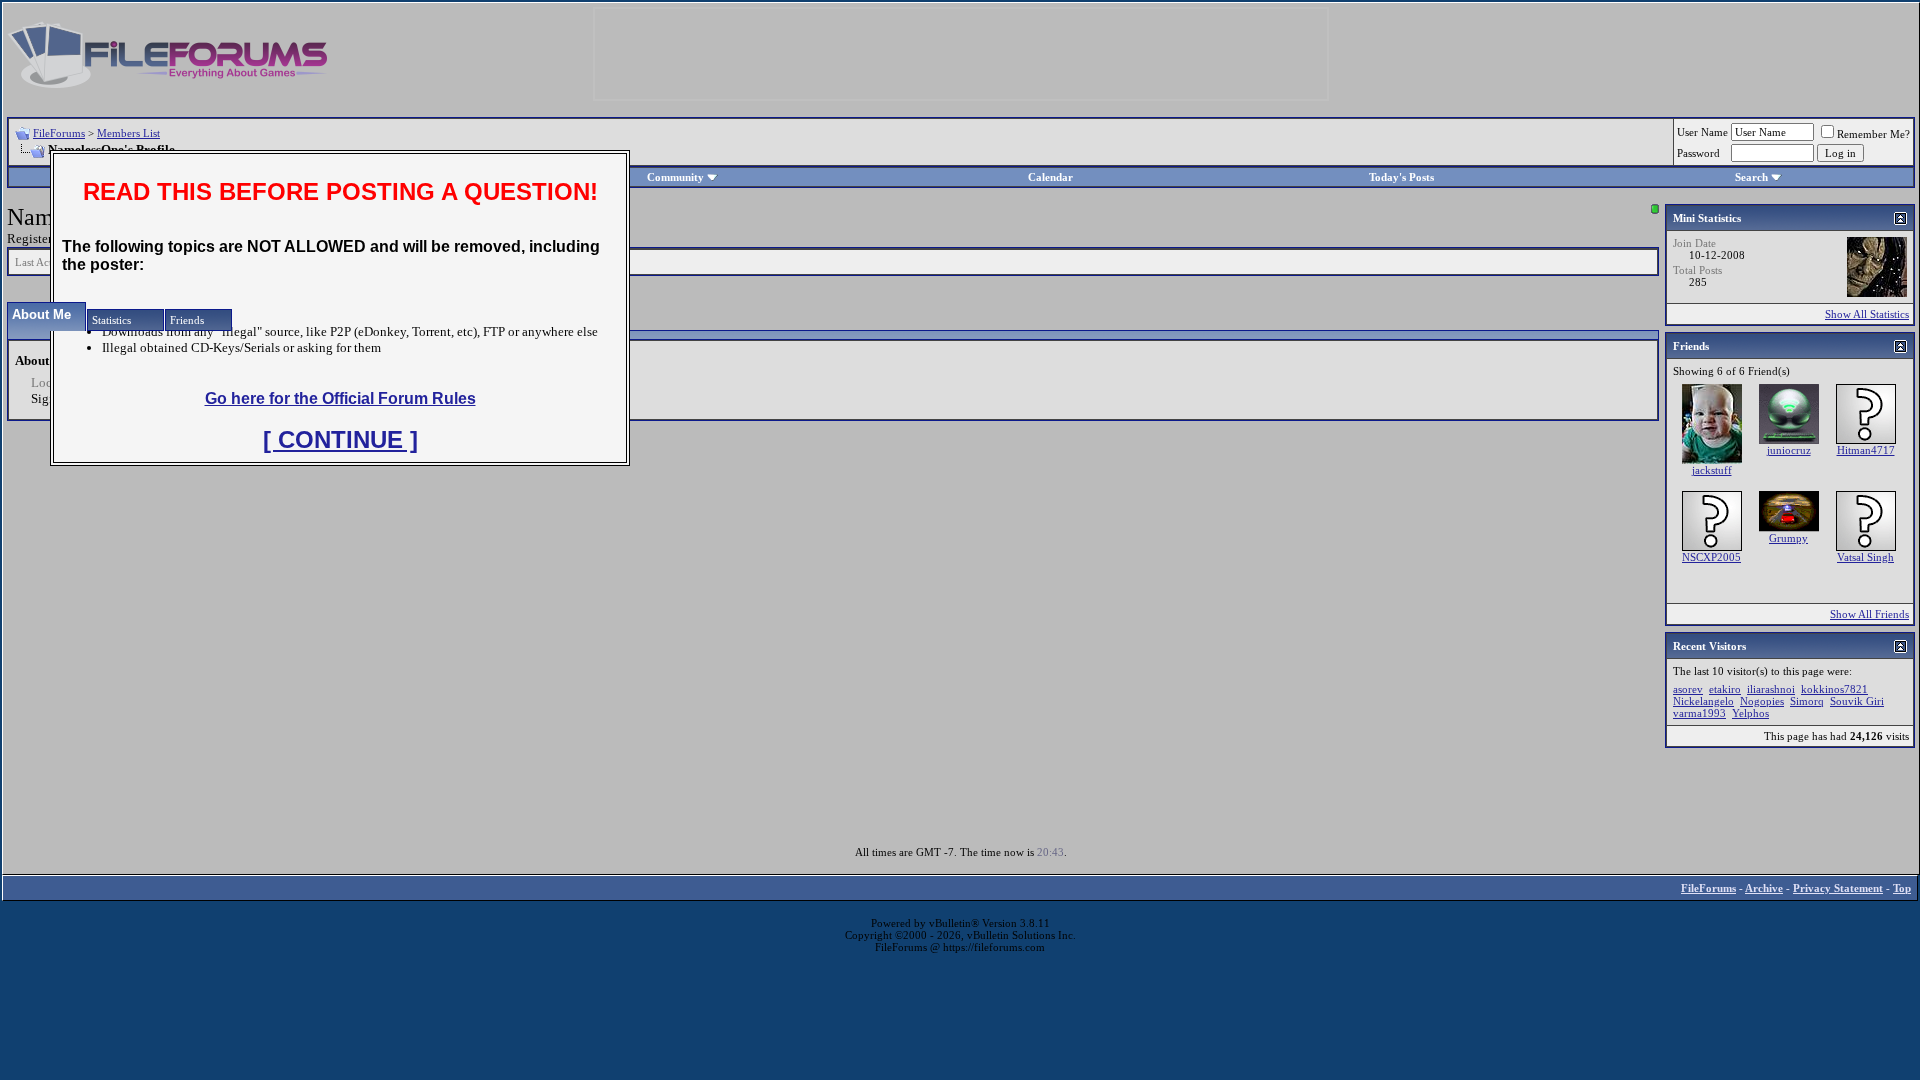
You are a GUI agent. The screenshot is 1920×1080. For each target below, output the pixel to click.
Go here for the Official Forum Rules (340, 398)
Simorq (1807, 701)
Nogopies (1762, 701)
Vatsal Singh (1865, 557)
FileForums (59, 133)
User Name (1702, 132)
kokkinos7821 (1834, 689)
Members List (128, 133)
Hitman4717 (1866, 450)
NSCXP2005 (1711, 557)
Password (1698, 153)
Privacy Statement (1838, 888)
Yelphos (1750, 713)
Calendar (1050, 177)
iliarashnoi (1771, 689)
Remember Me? (1873, 134)
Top (1902, 888)
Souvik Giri (1857, 701)
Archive (1764, 888)
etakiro (1725, 689)
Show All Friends (1869, 614)
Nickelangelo (1703, 701)
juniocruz (1789, 450)
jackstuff (1712, 470)
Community (675, 177)
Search (1751, 177)
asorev (1688, 689)
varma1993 (1699, 713)
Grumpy (1788, 538)
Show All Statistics (1867, 314)
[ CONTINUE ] (340, 439)
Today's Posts (1401, 177)
